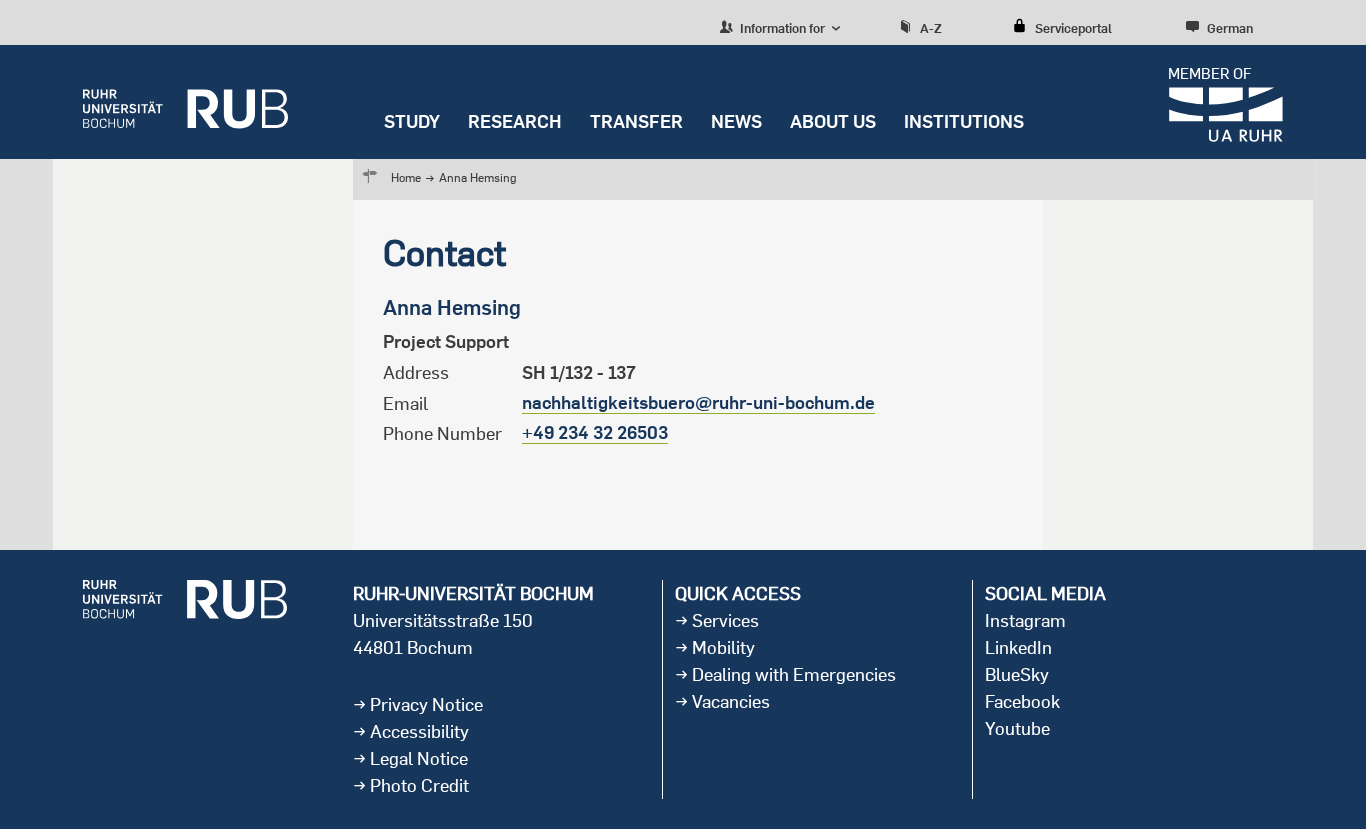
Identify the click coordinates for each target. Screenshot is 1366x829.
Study (412, 121)
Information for (781, 28)
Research (515, 121)
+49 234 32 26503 (595, 432)
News (736, 121)
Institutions (964, 121)
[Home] (185, 102)
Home (406, 177)
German (1230, 28)
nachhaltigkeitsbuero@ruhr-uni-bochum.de (698, 402)
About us (833, 121)
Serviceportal (1073, 28)
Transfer (636, 121)
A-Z (931, 28)
